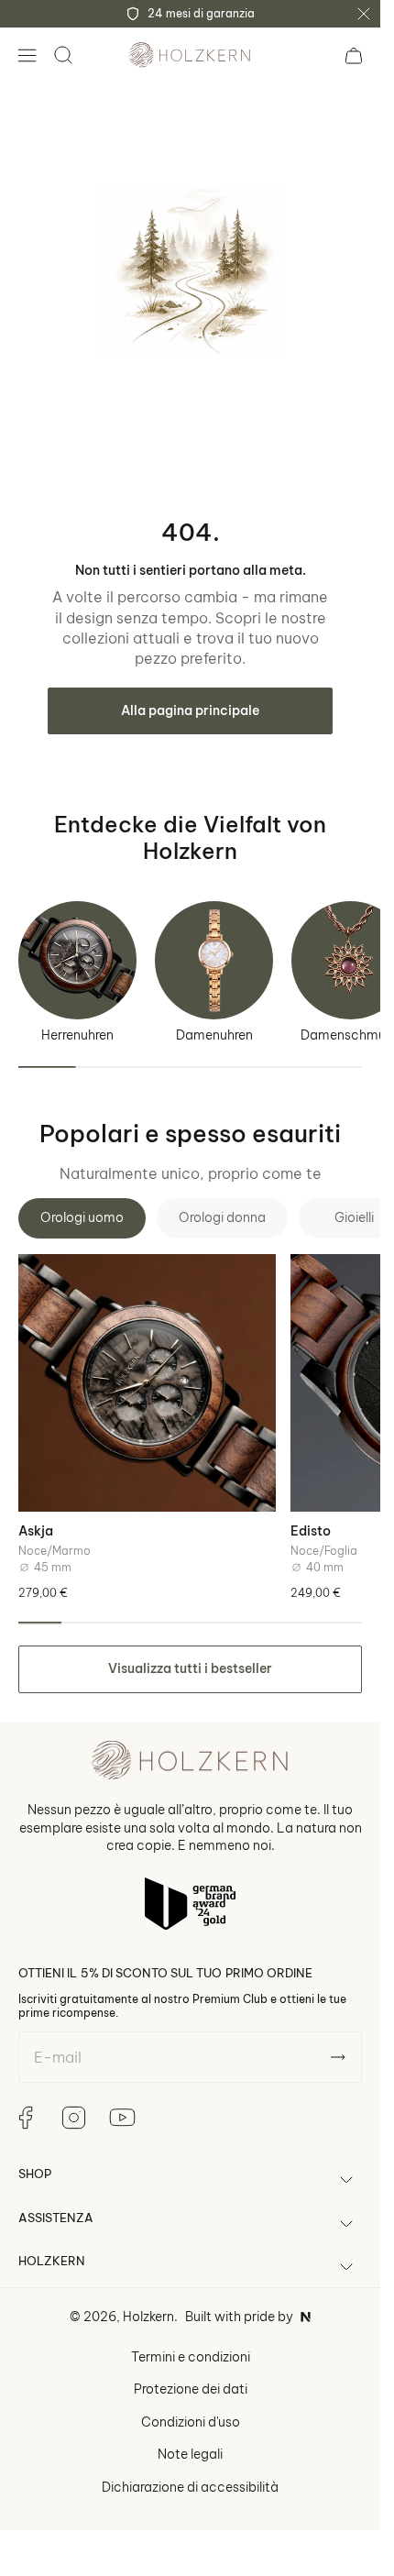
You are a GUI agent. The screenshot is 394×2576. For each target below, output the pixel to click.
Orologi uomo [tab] (82, 1217)
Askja (36, 1531)
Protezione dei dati (191, 2389)
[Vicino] (364, 14)
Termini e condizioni (191, 2357)
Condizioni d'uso (191, 2422)
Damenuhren (214, 1035)
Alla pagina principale (190, 710)
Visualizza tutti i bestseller (190, 1668)
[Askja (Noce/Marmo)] (147, 1383)
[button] (27, 55)
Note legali (190, 2454)
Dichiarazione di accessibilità (190, 2487)
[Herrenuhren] (77, 960)
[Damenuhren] (214, 960)
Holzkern (148, 2317)
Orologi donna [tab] (222, 1217)
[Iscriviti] (338, 2057)
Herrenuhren (77, 1035)
